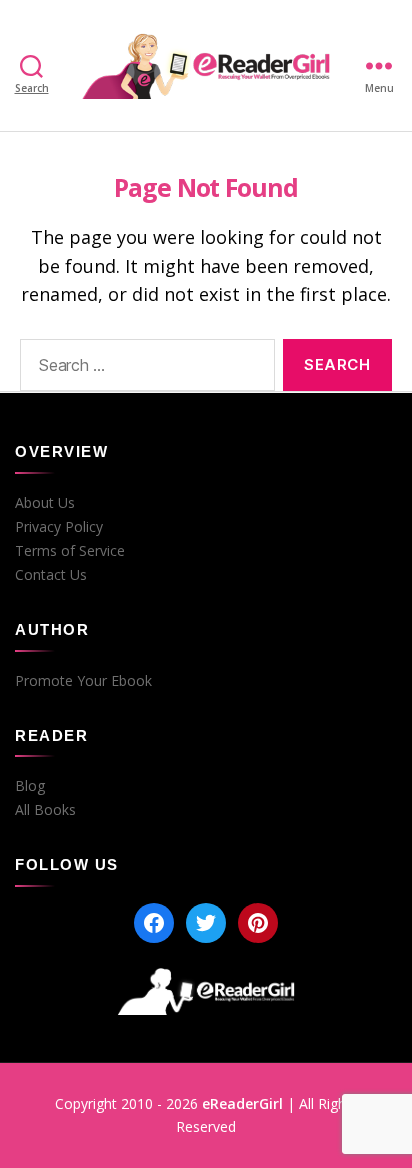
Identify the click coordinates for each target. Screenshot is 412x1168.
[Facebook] (154, 923)
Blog (30, 786)
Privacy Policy (59, 527)
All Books (45, 810)
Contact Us (51, 575)
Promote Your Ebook (83, 681)
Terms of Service (70, 551)
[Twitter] (206, 923)
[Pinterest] (258, 923)
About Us (45, 503)
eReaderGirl (242, 1103)
